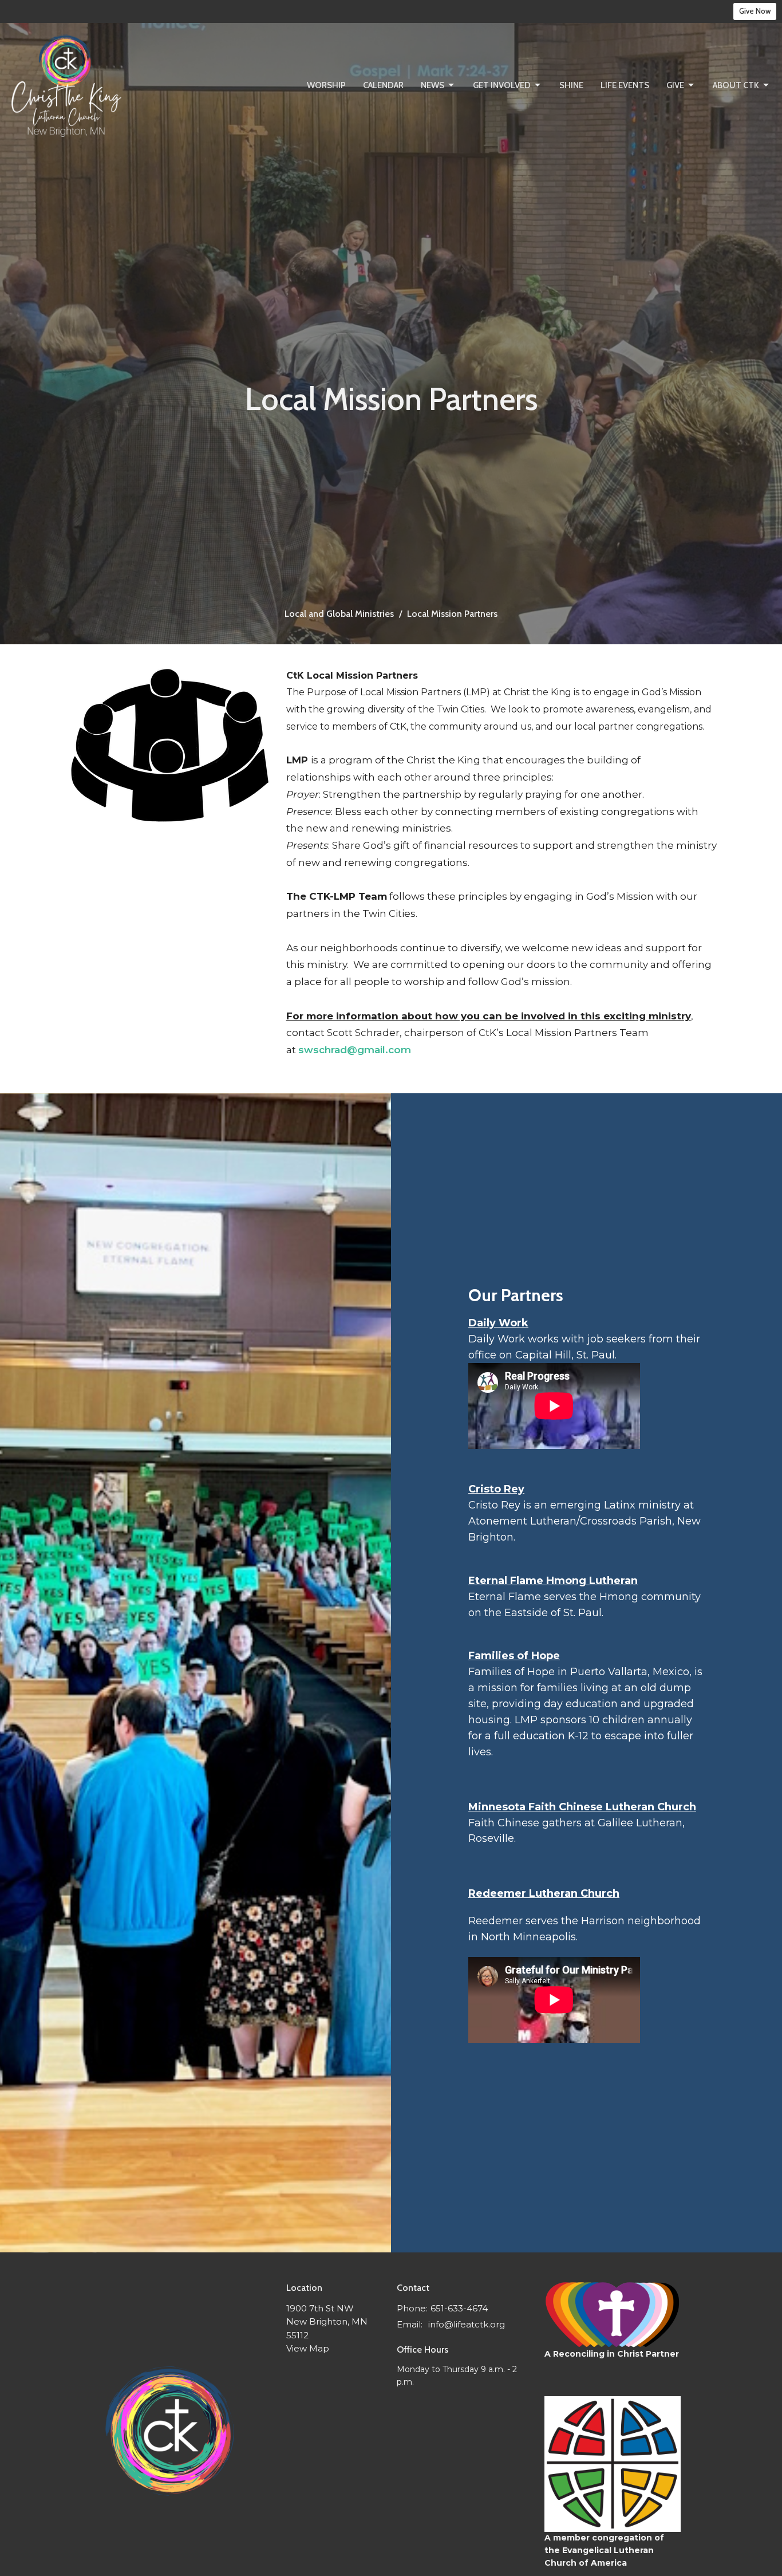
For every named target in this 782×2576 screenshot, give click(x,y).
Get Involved (502, 85)
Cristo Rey (496, 1489)
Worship (326, 85)
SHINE (571, 85)
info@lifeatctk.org (467, 2324)
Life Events (625, 85)
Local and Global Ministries (339, 614)
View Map (308, 2348)
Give (675, 85)
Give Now (755, 11)
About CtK (736, 85)
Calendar (383, 85)
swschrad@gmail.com (355, 1050)
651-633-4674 (459, 2308)
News (433, 85)
